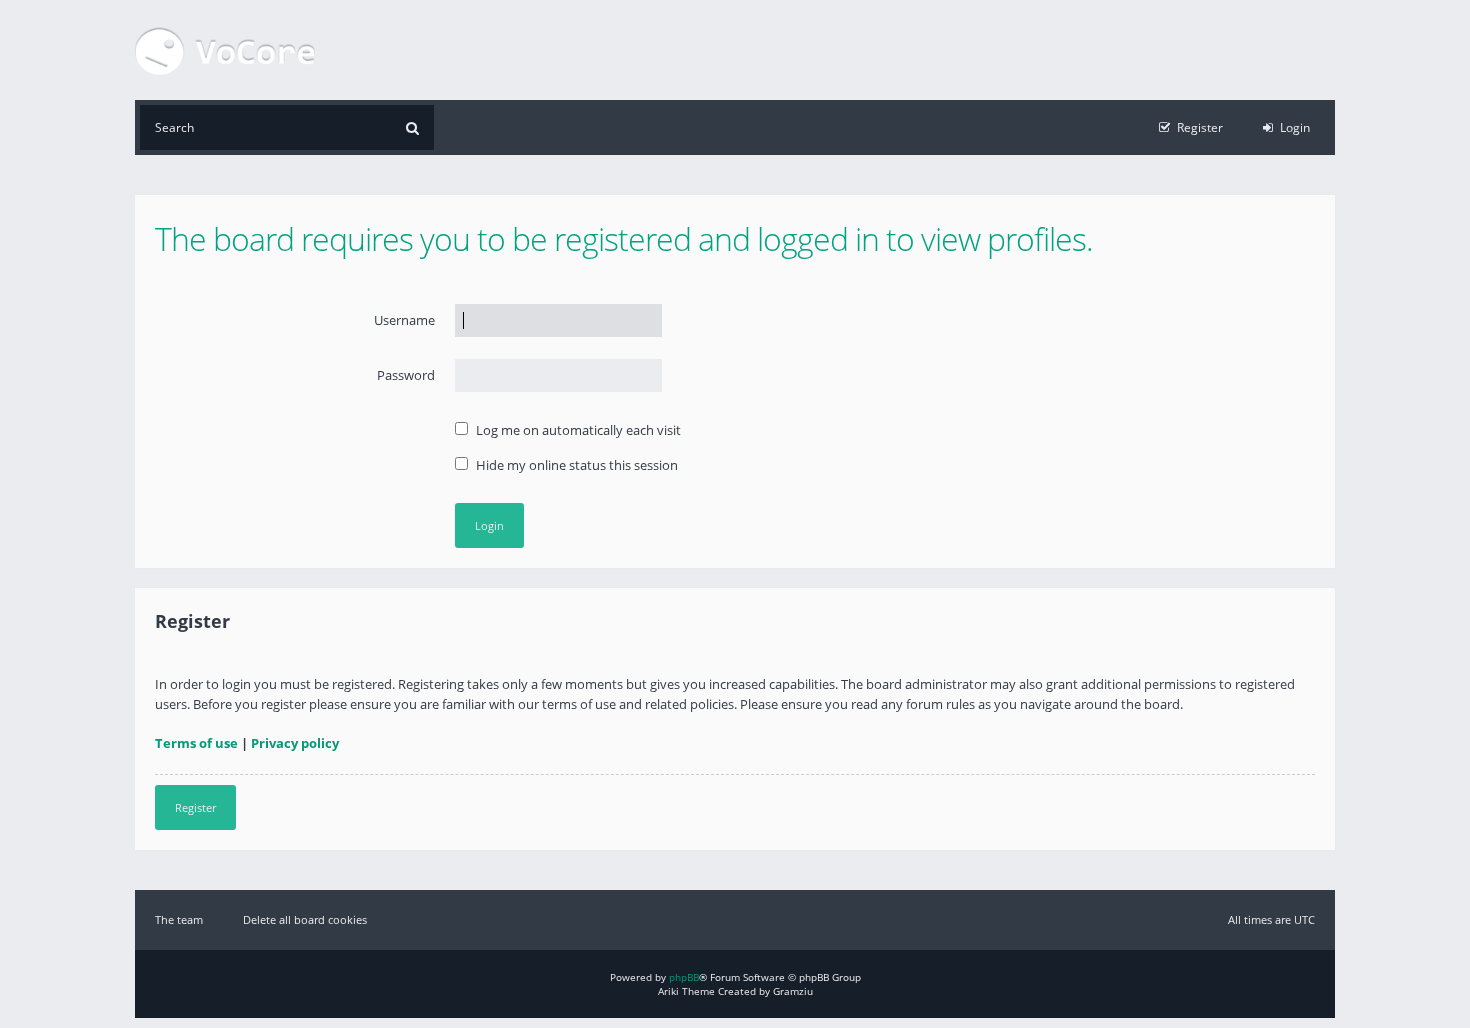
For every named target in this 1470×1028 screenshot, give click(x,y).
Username (404, 320)
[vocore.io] (225, 50)
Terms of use (196, 743)
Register (195, 807)
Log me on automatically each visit (577, 430)
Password (406, 375)
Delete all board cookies (305, 919)
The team (179, 919)
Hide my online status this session (575, 465)
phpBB (684, 977)
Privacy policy (295, 743)
